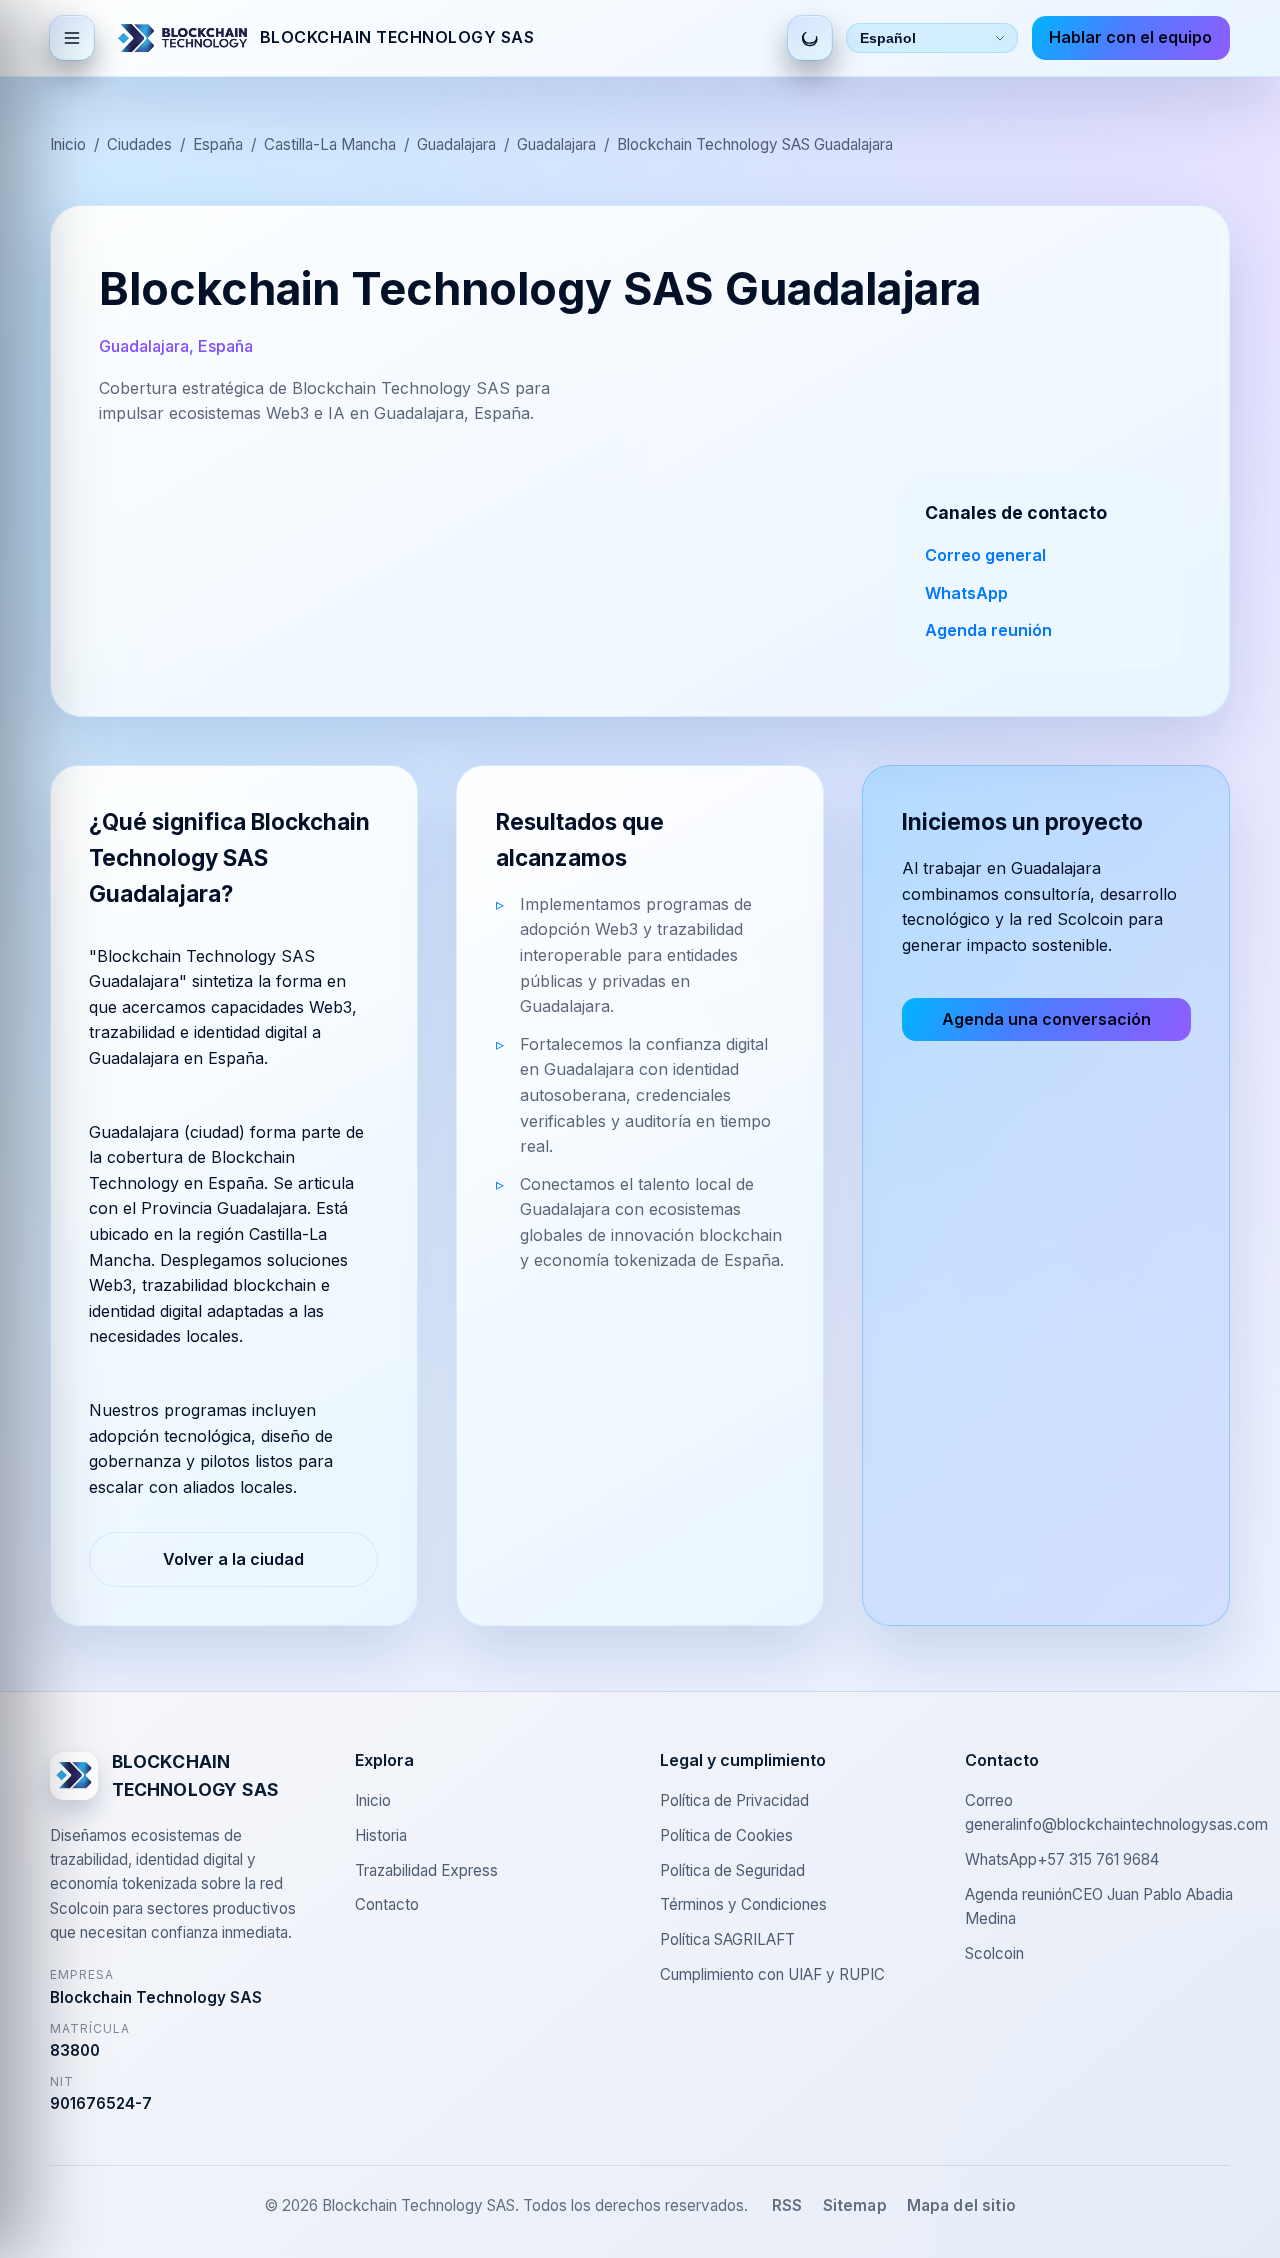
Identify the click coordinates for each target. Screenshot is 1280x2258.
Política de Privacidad (734, 1800)
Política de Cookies (726, 1835)
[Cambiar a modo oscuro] (810, 38)
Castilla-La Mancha (330, 144)
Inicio (68, 144)
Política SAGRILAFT (727, 1939)
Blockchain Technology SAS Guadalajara (755, 144)
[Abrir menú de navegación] (72, 38)
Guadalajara (456, 144)
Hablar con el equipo (1130, 37)
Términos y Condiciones (743, 1904)
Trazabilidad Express (426, 1870)
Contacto (387, 1904)
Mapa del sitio (961, 2205)
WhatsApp (966, 593)
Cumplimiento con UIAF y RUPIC (772, 1974)
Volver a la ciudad (233, 1559)
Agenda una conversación (1046, 1019)
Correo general (985, 555)
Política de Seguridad (732, 1870)
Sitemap (855, 2205)
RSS (787, 2205)
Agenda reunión (988, 630)
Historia (381, 1835)
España (218, 144)
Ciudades (139, 144)
